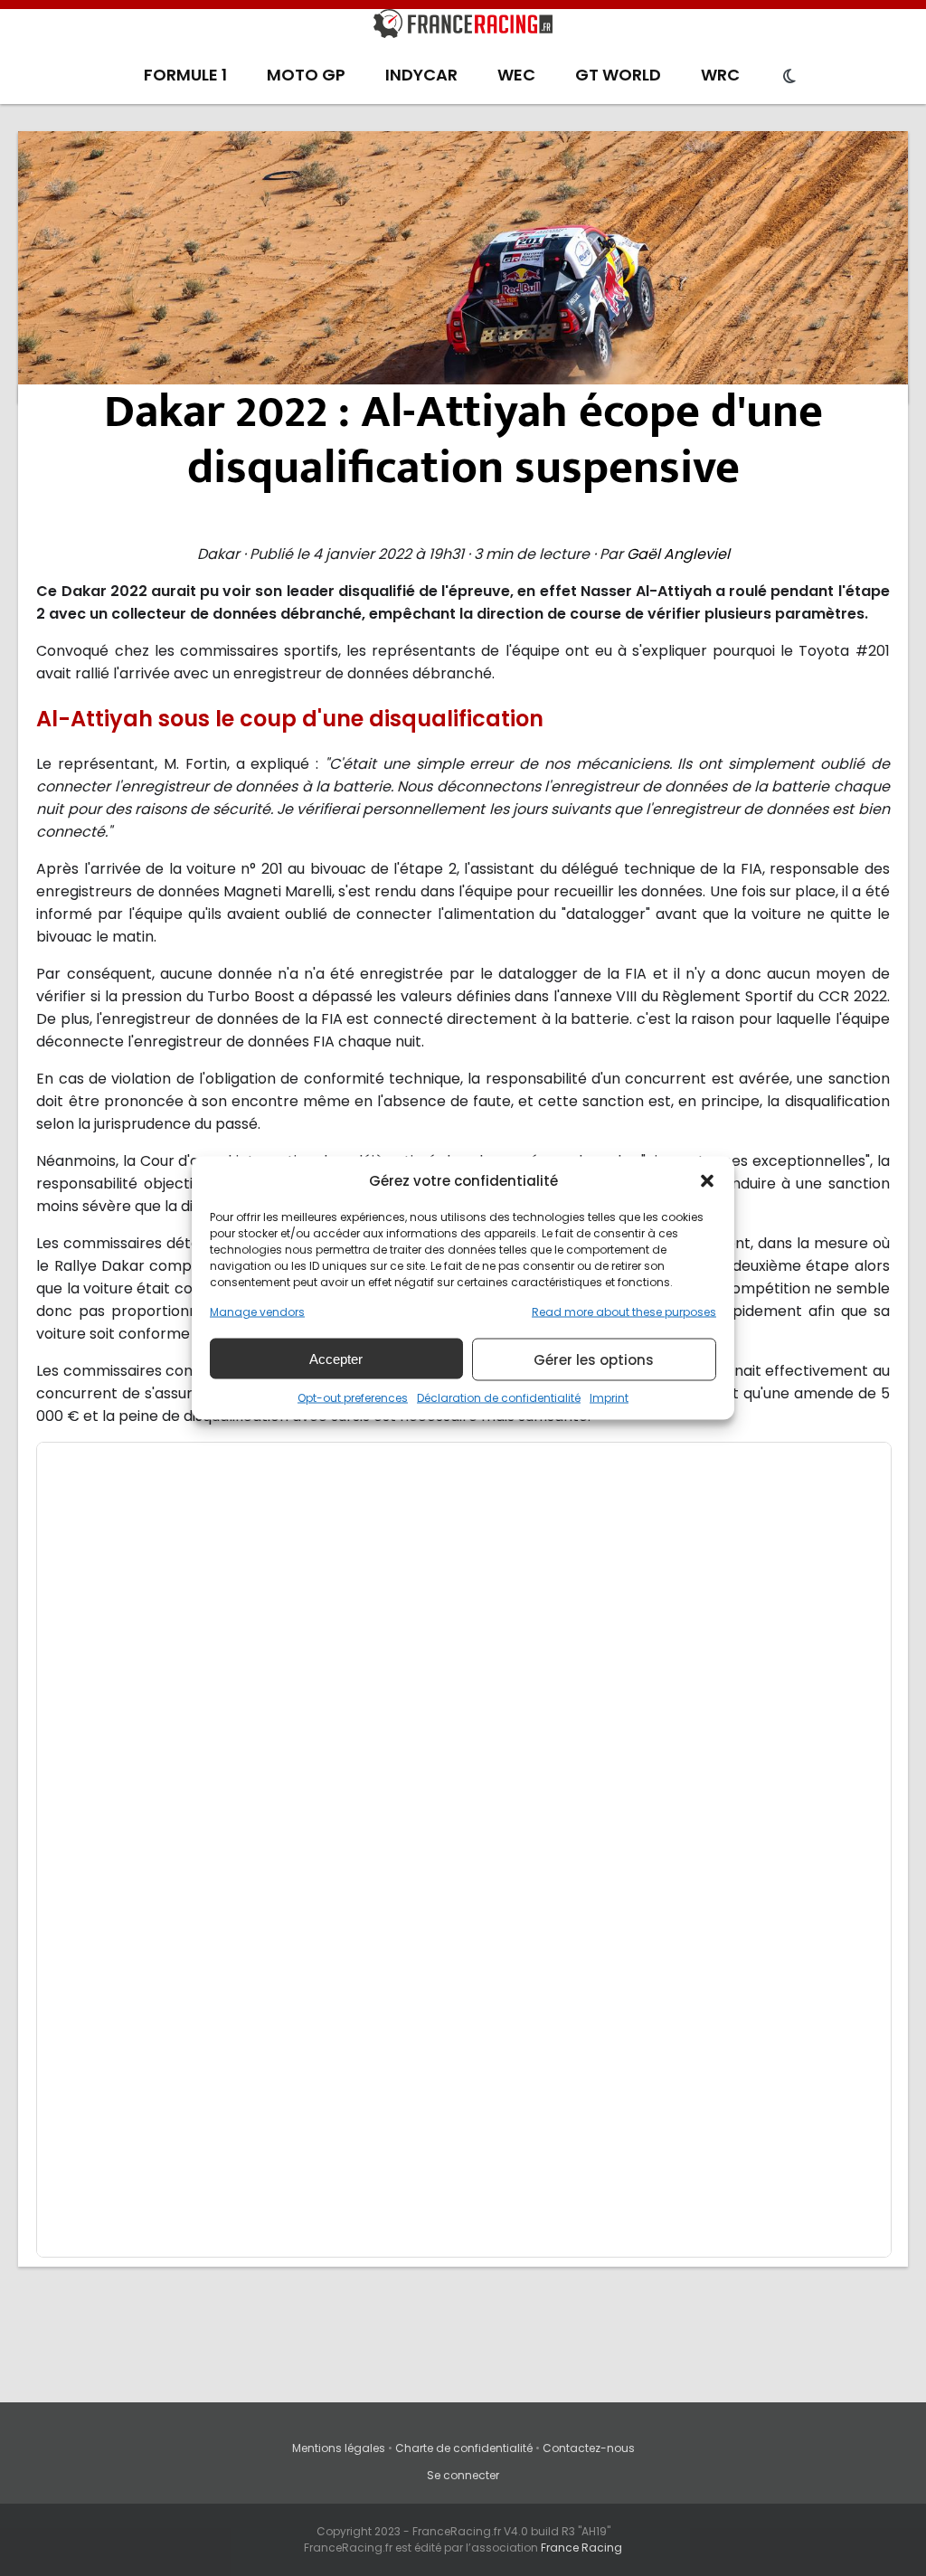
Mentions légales (339, 2448)
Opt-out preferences (353, 1398)
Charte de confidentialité (464, 2448)
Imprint (609, 1398)
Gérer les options (594, 1359)
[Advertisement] (463, 267)
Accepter (336, 1358)
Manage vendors (257, 1312)
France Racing (581, 2548)
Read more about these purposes (624, 1312)
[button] (707, 1180)
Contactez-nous (589, 2448)
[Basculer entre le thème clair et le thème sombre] (789, 77)
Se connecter (463, 2475)
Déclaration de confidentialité (499, 1398)
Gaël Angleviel (678, 554)
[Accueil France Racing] (463, 27)
